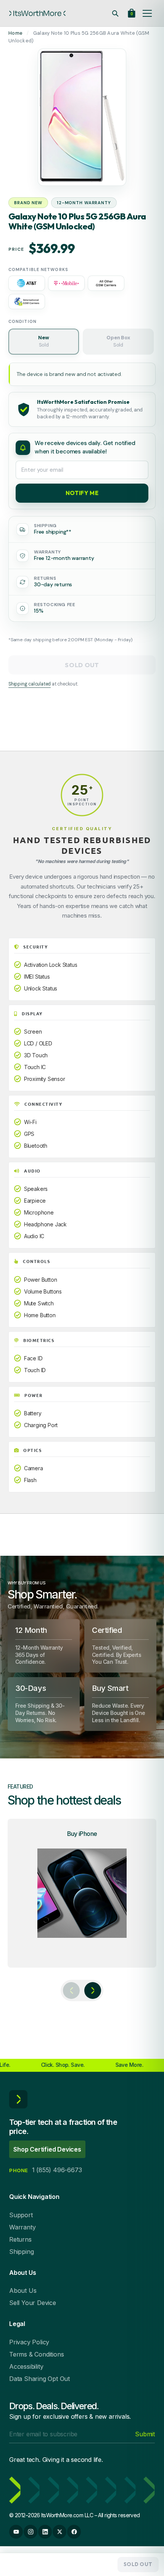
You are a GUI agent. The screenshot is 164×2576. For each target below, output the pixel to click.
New (43, 341)
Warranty (22, 2227)
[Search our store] (115, 13)
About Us (23, 2290)
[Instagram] (31, 2532)
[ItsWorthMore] (37, 13)
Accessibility (26, 2366)
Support (21, 2215)
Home (15, 33)
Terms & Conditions (36, 2354)
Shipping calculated (30, 684)
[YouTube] (16, 2532)
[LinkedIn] (45, 2532)
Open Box (118, 341)
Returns (20, 2239)
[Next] (93, 1990)
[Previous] (71, 1990)
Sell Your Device (33, 2303)
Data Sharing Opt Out (39, 2379)
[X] (59, 2532)
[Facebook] (74, 2532)
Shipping (21, 2252)
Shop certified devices (47, 2149)
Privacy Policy (29, 2342)
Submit (145, 2434)
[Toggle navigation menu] (147, 13)
